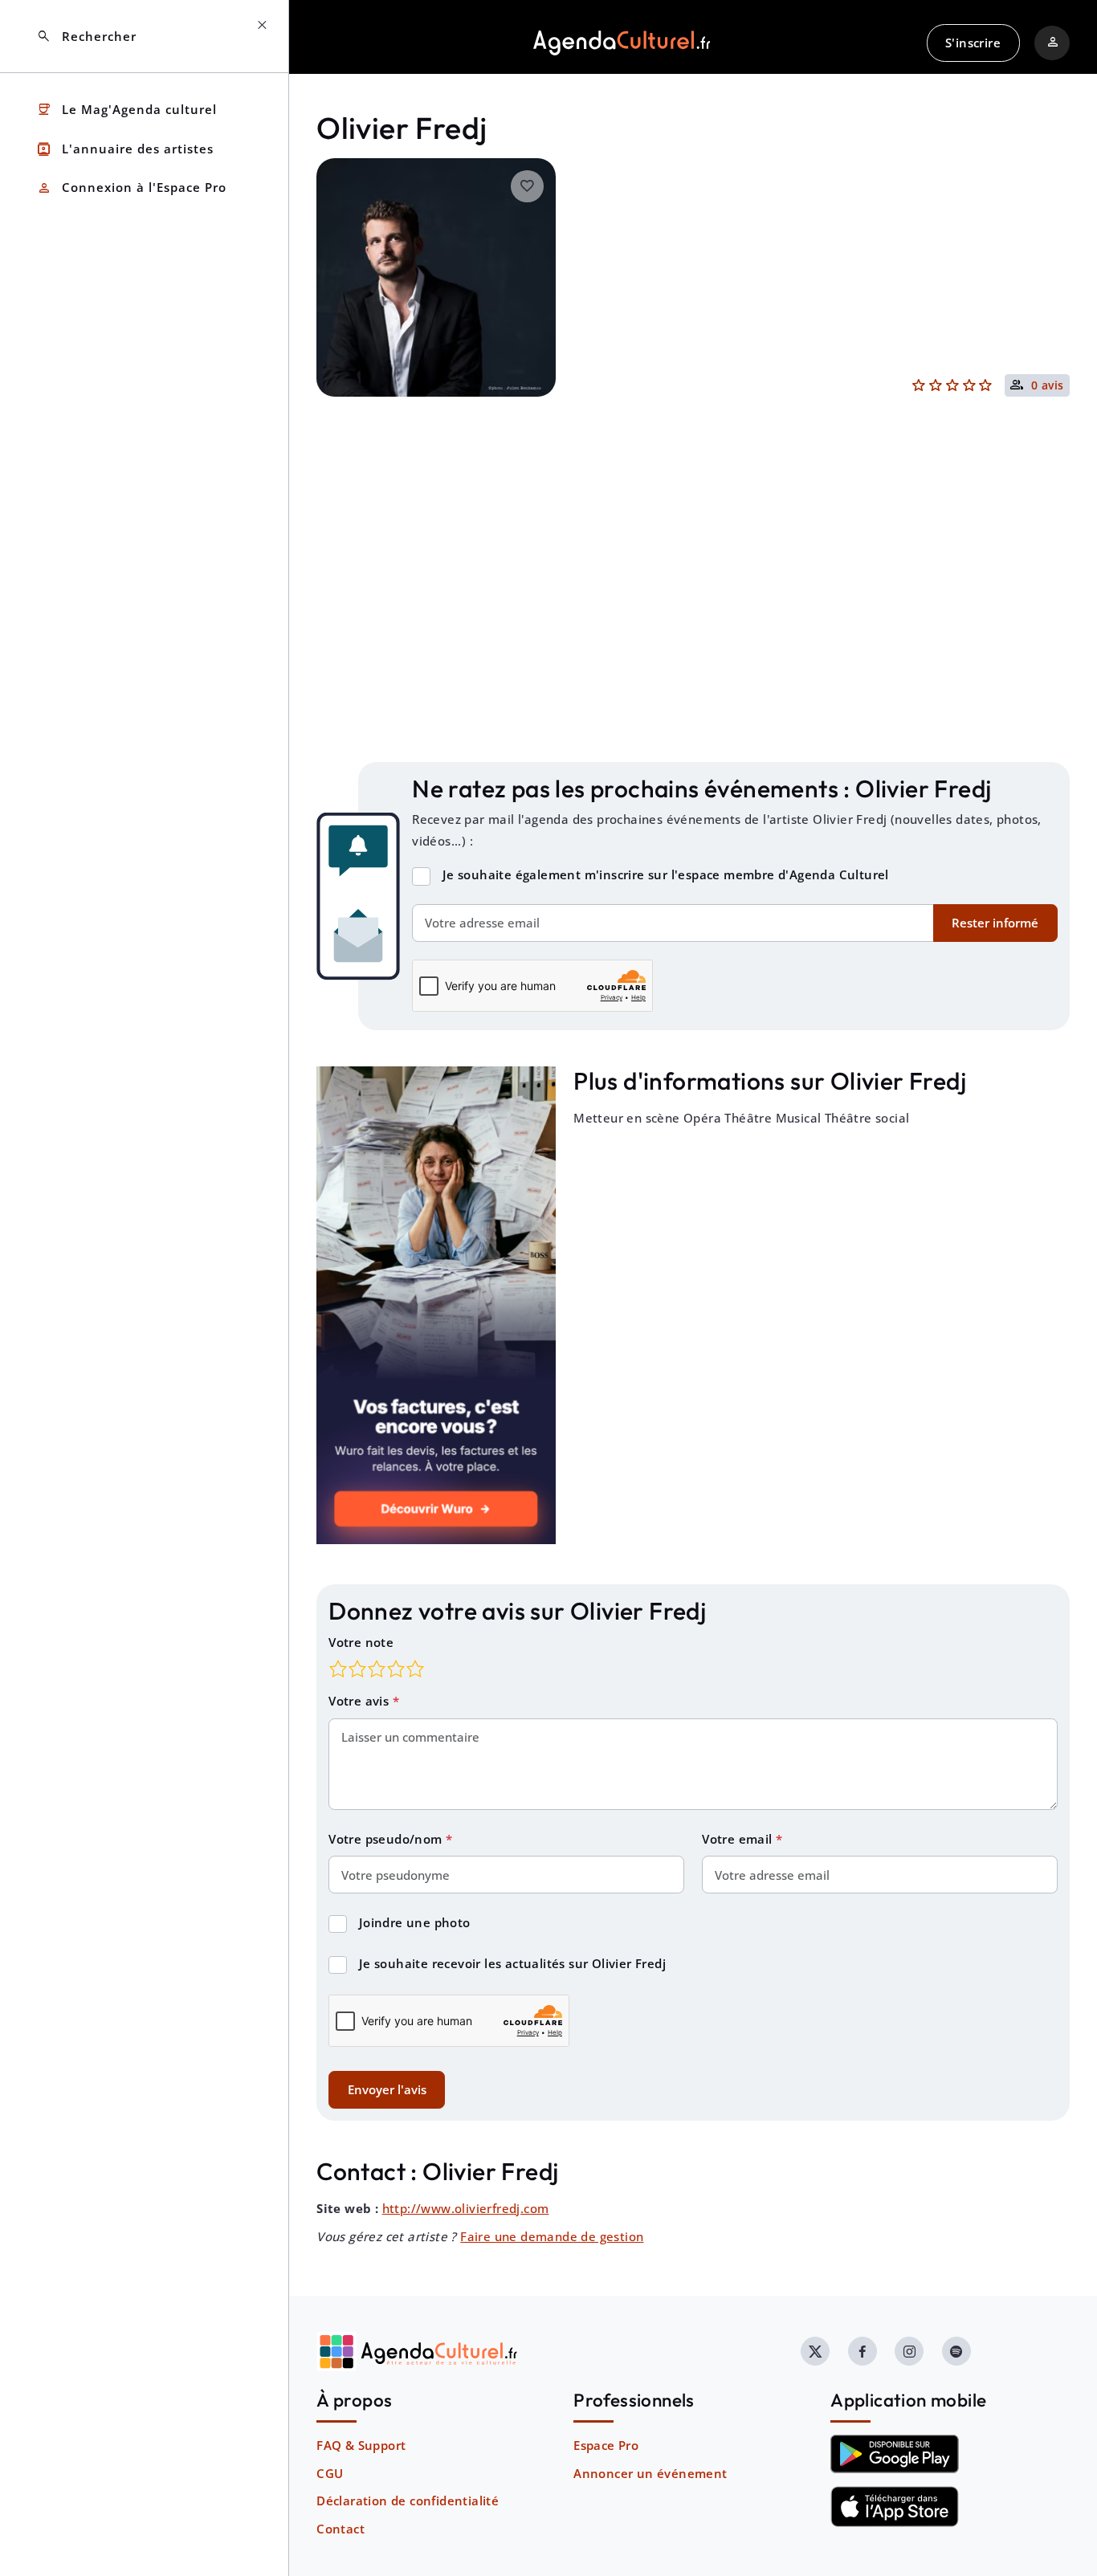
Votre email (739, 1839)
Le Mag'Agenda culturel (126, 110)
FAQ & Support (361, 2445)
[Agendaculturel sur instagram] (909, 2351)
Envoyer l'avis (387, 2089)
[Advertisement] (693, 613)
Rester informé (995, 923)
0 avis (1048, 386)
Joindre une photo (415, 1922)
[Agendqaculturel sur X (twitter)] (815, 2351)
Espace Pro (606, 2445)
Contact (341, 2529)
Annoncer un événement (650, 2473)
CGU (330, 2473)
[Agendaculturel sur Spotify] (956, 2351)
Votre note (361, 1642)
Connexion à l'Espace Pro (131, 188)
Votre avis (360, 1701)
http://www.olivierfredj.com (466, 2208)
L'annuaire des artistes (125, 149)
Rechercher (86, 37)
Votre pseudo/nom (387, 1839)
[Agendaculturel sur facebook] (863, 2351)
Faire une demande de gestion (552, 2236)
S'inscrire (973, 43)
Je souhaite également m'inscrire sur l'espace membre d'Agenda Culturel (666, 874)
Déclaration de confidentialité (408, 2501)
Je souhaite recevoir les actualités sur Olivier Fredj (512, 1963)
